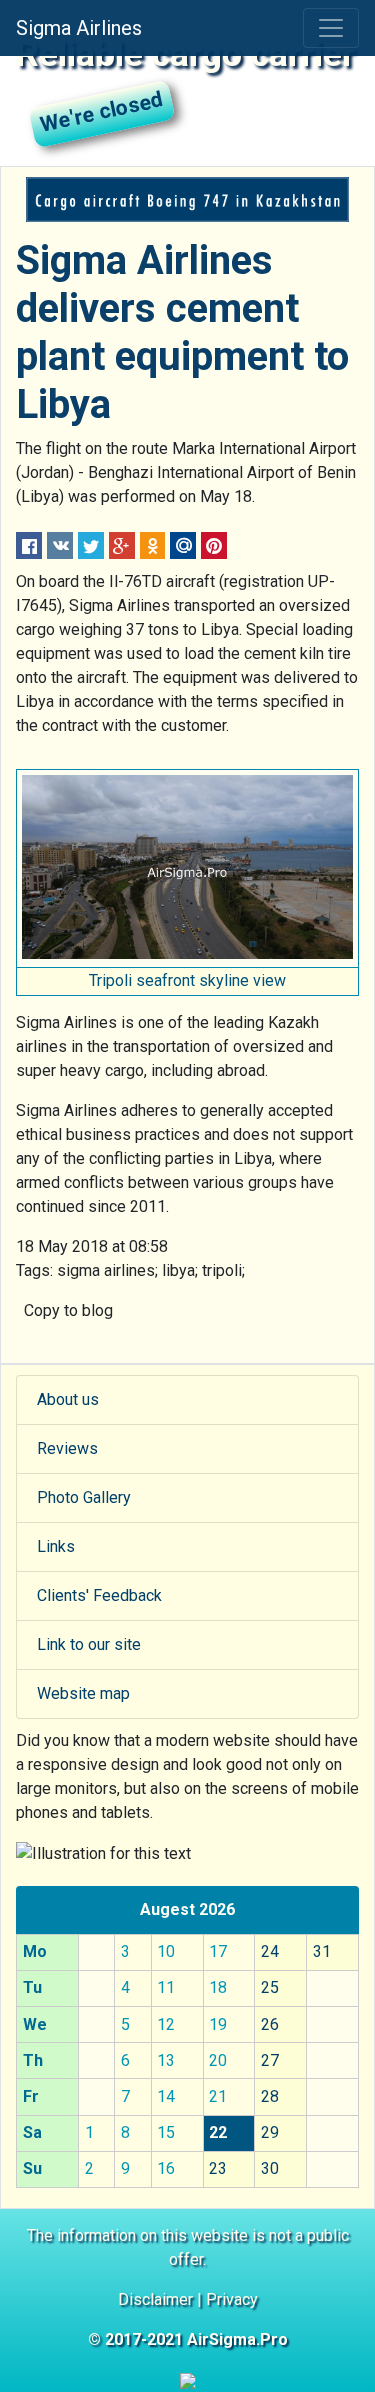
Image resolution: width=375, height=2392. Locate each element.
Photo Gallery (84, 1497)
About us (68, 1399)
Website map (83, 1693)
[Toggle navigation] (331, 28)
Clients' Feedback (99, 1595)
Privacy (232, 2299)
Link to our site (89, 1644)
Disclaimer (155, 2299)
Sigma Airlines (79, 28)
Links (56, 1546)
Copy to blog (68, 1310)
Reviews (67, 1448)
